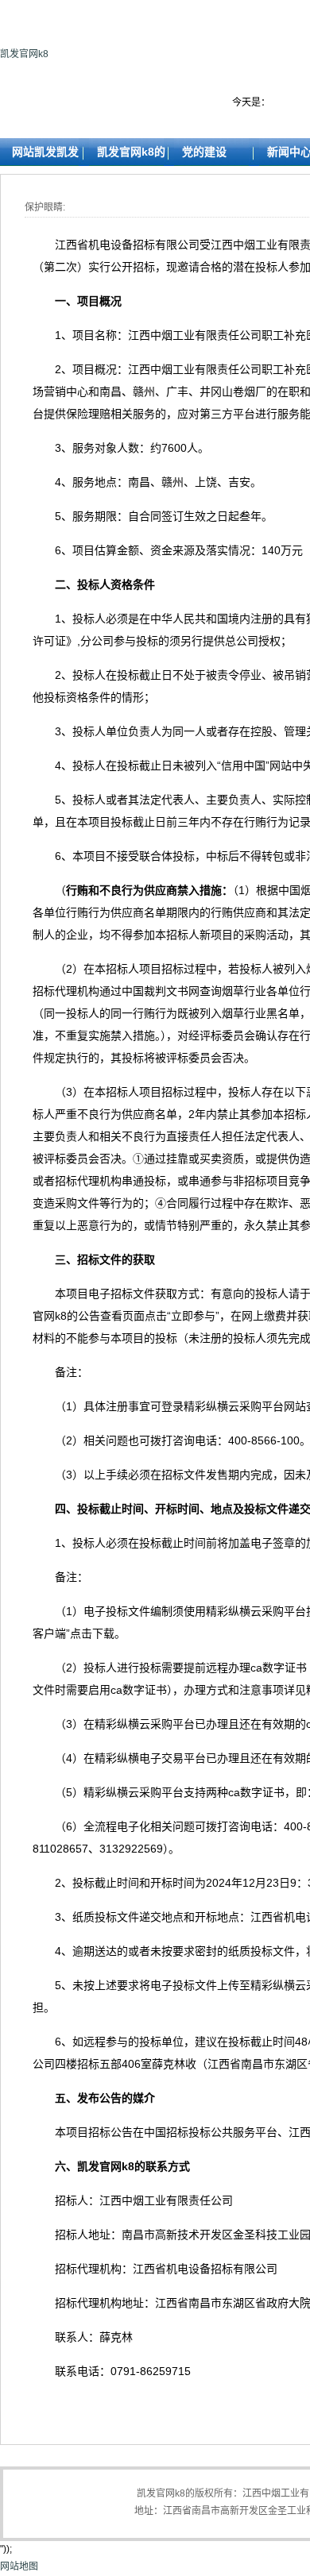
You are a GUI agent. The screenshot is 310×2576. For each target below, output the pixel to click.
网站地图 (19, 2566)
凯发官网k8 (24, 54)
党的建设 (204, 152)
